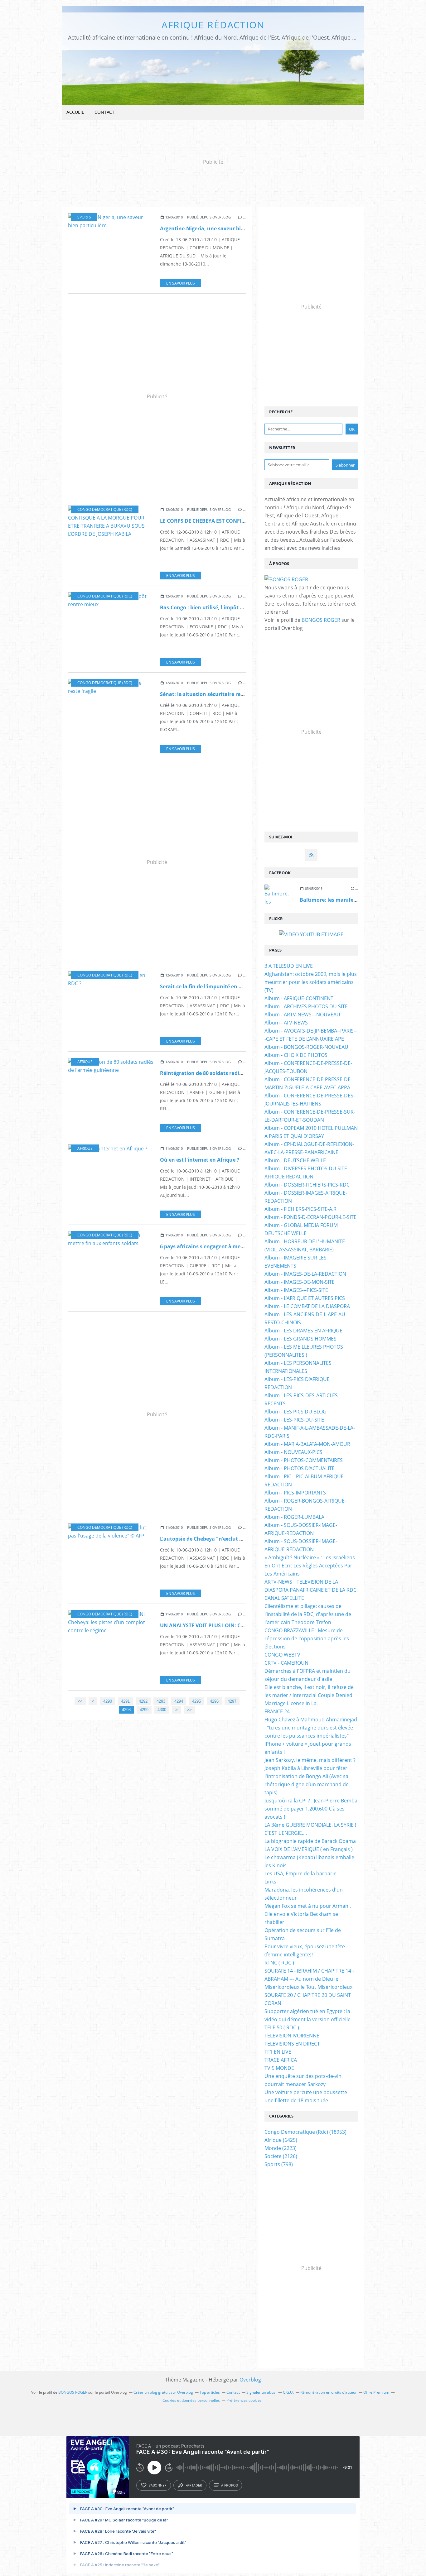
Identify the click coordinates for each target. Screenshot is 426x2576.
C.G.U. (288, 2392)
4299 (144, 1710)
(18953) (305, 2132)
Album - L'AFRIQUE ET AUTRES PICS (305, 1298)
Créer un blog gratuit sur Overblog (163, 2392)
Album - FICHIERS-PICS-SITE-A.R (300, 1209)
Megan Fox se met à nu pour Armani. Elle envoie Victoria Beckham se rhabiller (308, 1914)
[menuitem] (75, 112)
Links (270, 1882)
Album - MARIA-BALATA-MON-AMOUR (307, 1444)
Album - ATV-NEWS (286, 1023)
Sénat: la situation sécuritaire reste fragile (213, 694)
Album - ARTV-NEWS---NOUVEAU (302, 1015)
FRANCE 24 (277, 1711)
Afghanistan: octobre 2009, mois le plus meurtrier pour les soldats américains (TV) (311, 982)
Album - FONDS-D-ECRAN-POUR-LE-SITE (310, 1217)
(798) (279, 2164)
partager (194, 2485)
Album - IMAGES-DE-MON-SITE (300, 1282)
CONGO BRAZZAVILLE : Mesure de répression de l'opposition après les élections (307, 1638)
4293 (161, 1701)
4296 (214, 1701)
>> (189, 1710)
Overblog (250, 2380)
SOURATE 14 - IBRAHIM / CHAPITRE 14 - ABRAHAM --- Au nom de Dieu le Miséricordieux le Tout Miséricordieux (309, 1979)
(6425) (281, 2140)
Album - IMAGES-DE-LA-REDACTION (305, 1274)
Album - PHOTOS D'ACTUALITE (300, 1468)
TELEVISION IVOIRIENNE (292, 2036)
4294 (179, 1701)
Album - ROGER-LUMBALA (294, 1517)
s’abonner (157, 2485)
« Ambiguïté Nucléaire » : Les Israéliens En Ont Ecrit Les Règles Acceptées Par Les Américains (310, 1566)
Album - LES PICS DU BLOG (295, 1412)
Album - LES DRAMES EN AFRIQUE (303, 1331)
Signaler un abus (261, 2392)
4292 (143, 1701)
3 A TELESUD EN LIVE (289, 966)
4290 (108, 1701)
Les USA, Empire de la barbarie (300, 1873)
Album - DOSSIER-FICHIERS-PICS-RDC (307, 1185)
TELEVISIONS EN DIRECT (292, 2044)
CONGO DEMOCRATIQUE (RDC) (105, 509)
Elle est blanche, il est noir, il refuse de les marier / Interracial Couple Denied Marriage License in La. (309, 1695)
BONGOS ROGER (321, 620)
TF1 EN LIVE (278, 2052)
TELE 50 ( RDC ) (282, 2027)
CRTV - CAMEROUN (286, 1663)
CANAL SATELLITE (284, 1598)
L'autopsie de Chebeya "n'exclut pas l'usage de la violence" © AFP (240, 1539)
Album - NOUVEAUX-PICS (293, 1452)
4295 (196, 1701)
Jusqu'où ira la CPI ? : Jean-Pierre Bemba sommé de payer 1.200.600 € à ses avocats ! (311, 1809)
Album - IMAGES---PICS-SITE (296, 1290)
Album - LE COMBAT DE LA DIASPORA (307, 1306)
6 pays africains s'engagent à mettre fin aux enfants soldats (234, 1246)
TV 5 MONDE (279, 2068)
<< (80, 1701)
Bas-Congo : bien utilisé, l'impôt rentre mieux (216, 607)
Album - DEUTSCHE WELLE (295, 1160)
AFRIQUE (85, 1062)
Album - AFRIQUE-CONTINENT (299, 998)
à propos (229, 2485)
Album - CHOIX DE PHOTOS (296, 1055)
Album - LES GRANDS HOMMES (300, 1339)
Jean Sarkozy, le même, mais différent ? (310, 1760)
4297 (232, 1701)
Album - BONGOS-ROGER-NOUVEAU (306, 1047)
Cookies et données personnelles (191, 2400)
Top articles (210, 2392)
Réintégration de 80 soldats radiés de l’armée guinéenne (230, 1073)
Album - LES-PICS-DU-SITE (294, 1420)
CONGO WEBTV (282, 1655)
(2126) (281, 2156)
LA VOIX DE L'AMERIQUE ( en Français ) (309, 1849)
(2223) (281, 2148)
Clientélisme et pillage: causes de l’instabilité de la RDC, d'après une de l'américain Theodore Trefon (308, 1614)
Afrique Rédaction (213, 25)
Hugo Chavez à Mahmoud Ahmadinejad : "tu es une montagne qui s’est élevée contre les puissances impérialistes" (311, 1728)
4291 (125, 1701)
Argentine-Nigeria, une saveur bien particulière (219, 228)
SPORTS (84, 217)
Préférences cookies (244, 2400)
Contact (104, 112)
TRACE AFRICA (281, 2060)
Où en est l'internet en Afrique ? (200, 1160)
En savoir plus (181, 283)
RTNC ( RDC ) (279, 1963)
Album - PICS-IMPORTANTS (295, 1493)
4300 (162, 1710)
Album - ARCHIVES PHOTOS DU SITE (306, 1006)
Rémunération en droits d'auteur (329, 2392)
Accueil (75, 112)
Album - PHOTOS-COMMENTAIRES (304, 1460)
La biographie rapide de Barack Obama (310, 1841)
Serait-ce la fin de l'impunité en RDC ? (206, 986)
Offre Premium (376, 2392)
